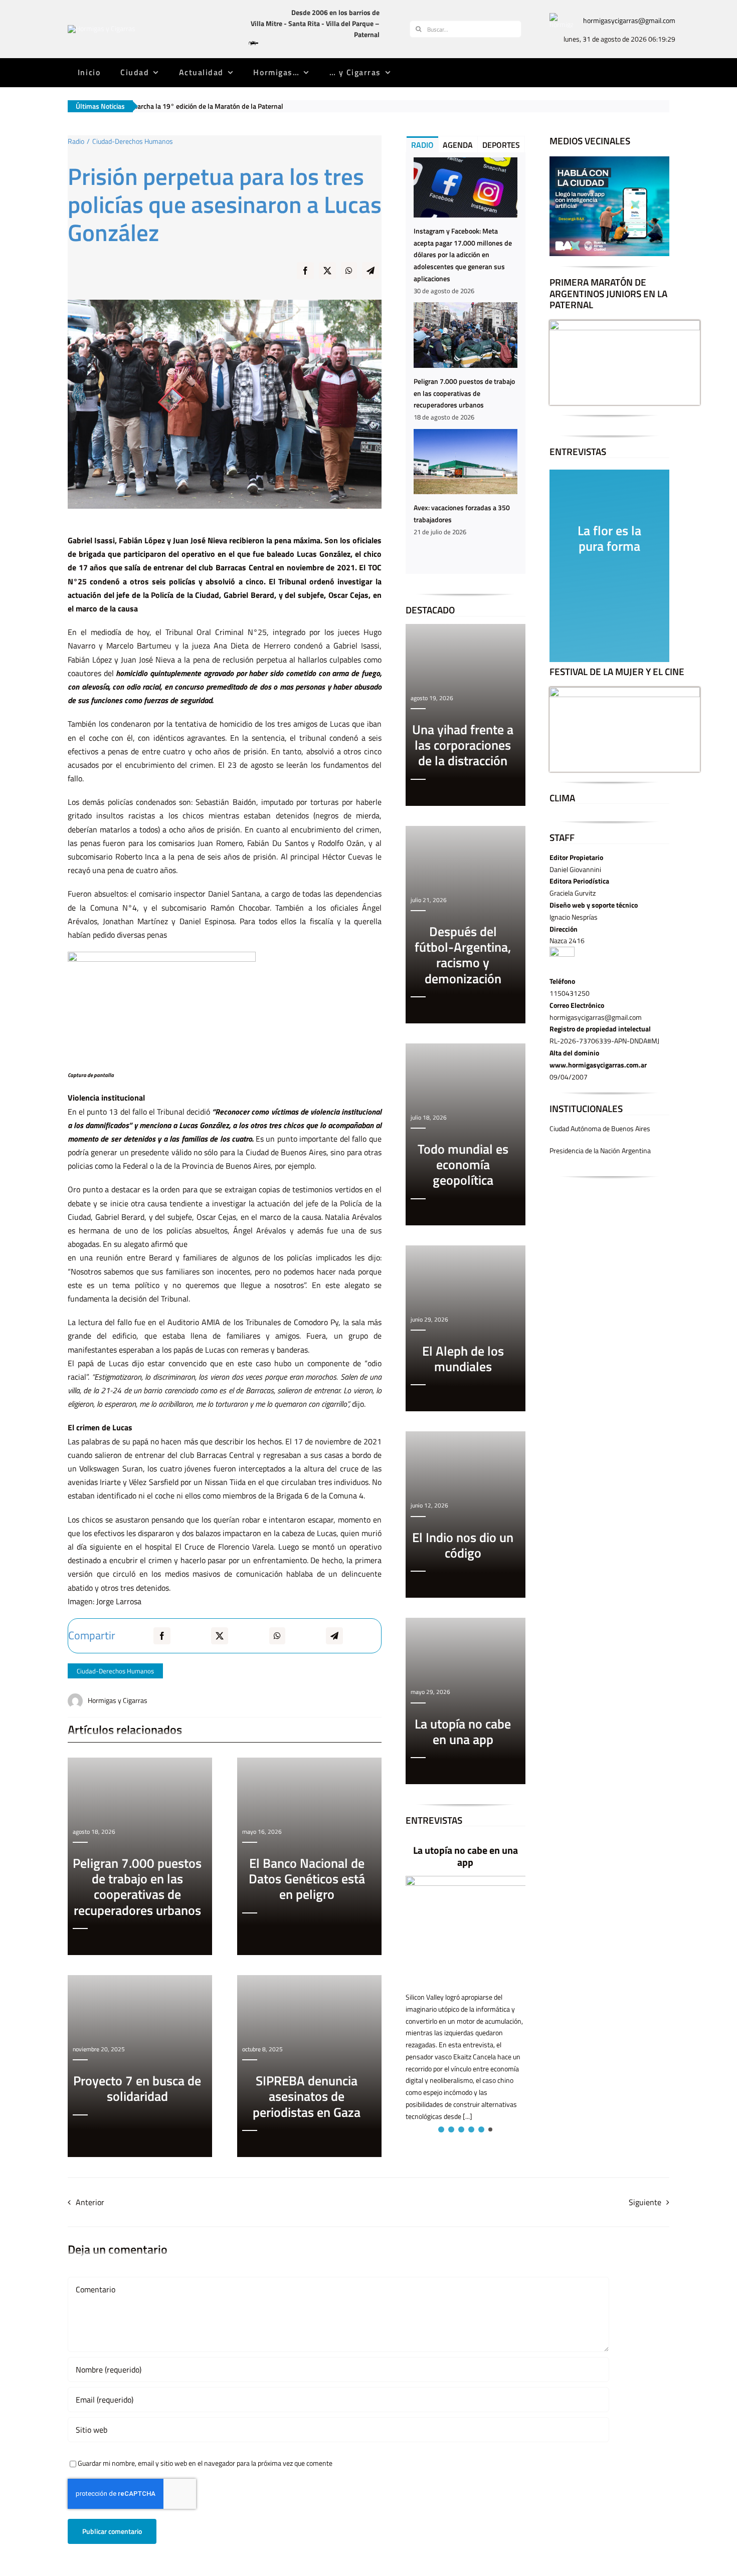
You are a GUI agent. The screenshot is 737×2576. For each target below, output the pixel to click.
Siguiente (645, 2202)
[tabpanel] (466, 363)
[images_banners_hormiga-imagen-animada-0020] (561, 16)
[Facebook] (305, 277)
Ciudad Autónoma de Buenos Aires (600, 1128)
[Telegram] (371, 277)
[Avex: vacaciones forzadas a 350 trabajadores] (466, 462)
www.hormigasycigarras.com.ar (598, 1065)
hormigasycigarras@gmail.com (629, 20)
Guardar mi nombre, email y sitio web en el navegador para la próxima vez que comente (205, 2463)
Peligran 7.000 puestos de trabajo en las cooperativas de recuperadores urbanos (464, 393)
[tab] (422, 144)
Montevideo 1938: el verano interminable (485, 1857)
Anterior (90, 2202)
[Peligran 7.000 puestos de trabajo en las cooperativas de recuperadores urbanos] (466, 335)
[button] (440, 2129)
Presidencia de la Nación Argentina (600, 1150)
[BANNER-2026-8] (609, 160)
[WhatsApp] (349, 277)
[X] (327, 277)
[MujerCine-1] (625, 690)
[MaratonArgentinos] (625, 324)
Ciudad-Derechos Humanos (115, 1671)
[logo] (102, 28)
